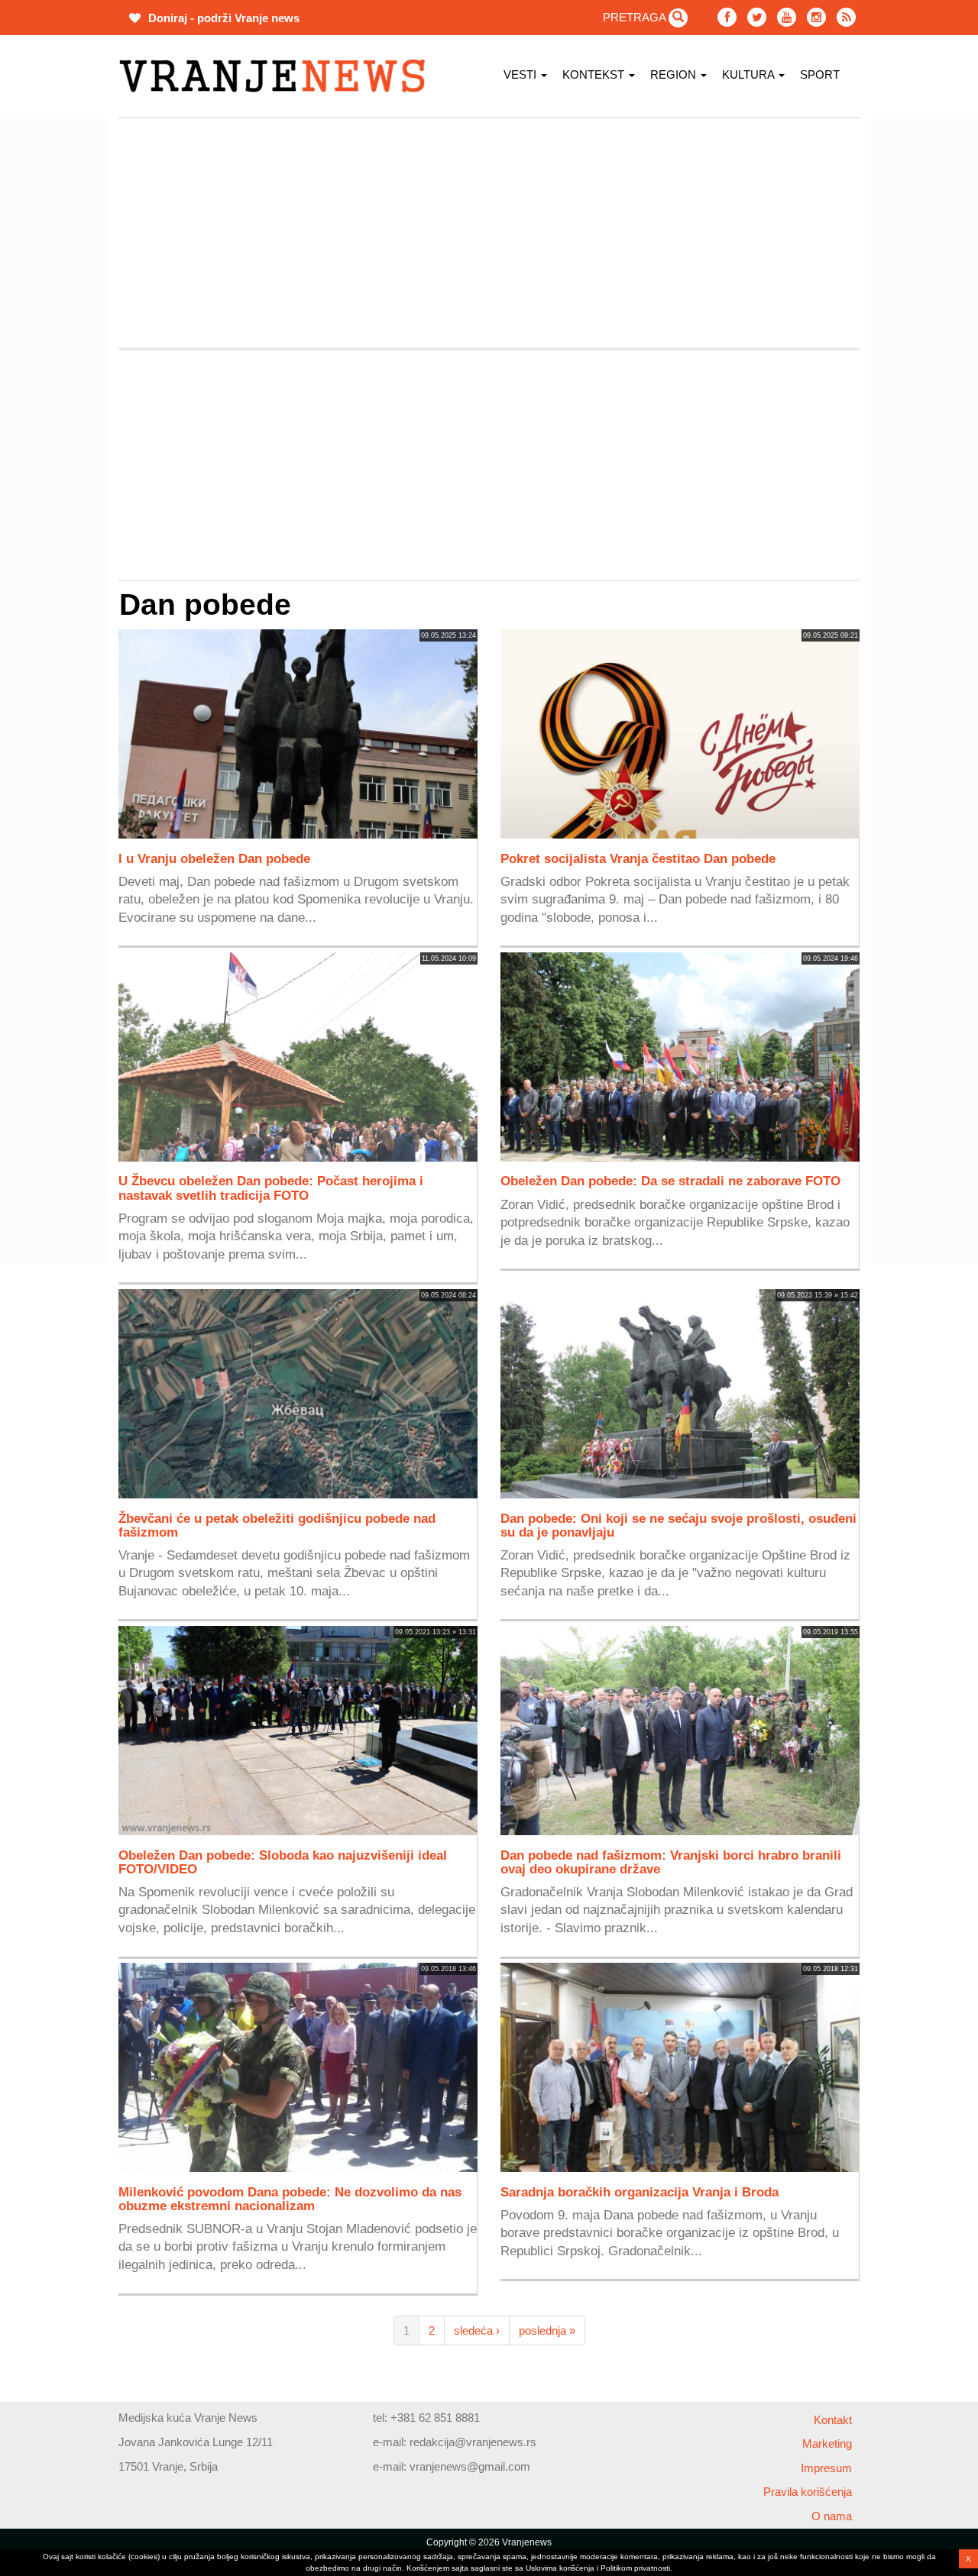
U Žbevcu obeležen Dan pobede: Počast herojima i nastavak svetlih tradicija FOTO (271, 1188)
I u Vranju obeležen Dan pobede (214, 858)
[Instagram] (816, 17)
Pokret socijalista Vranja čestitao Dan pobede (638, 858)
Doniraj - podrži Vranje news (222, 18)
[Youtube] (787, 17)
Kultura (750, 74)
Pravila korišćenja (808, 2492)
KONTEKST (595, 74)
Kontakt (833, 2420)
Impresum (826, 2468)
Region (675, 74)
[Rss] (846, 17)
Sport (820, 74)
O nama (832, 2516)
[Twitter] (757, 17)
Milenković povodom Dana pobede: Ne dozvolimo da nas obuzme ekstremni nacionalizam (290, 2199)
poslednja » (547, 2330)
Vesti (521, 74)
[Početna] (278, 76)
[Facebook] (727, 17)
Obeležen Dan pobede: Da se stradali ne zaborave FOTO (670, 1181)
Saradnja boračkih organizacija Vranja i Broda (640, 2192)
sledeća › (477, 2330)
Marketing (827, 2443)
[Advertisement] (489, 233)
